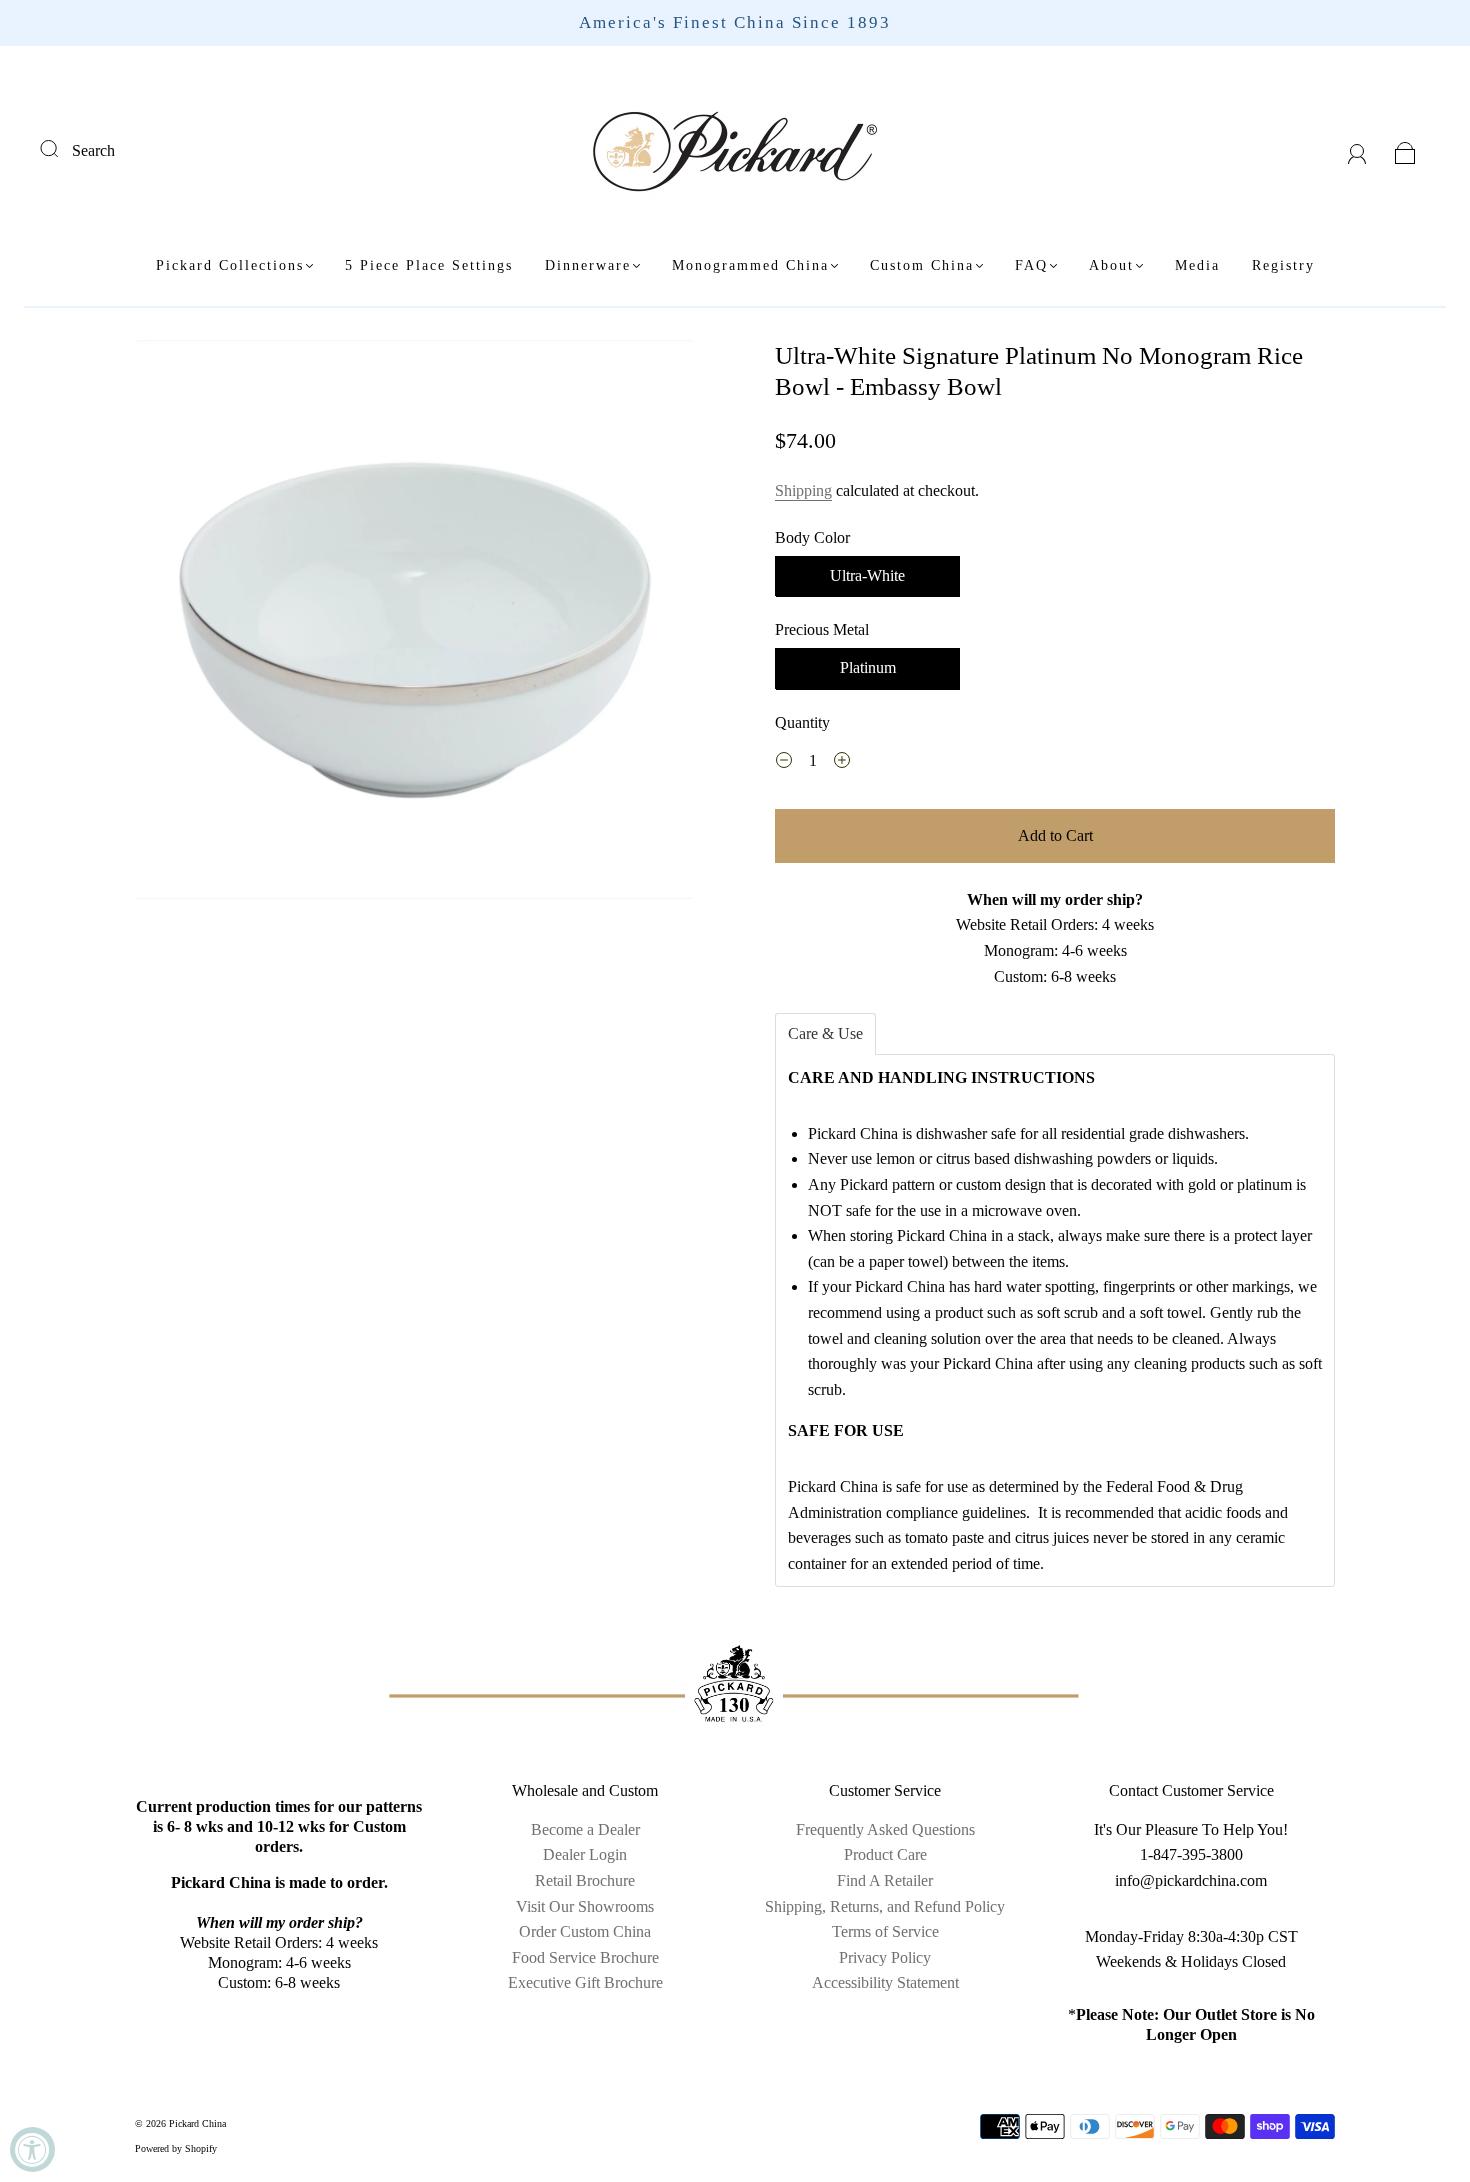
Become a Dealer (585, 1829)
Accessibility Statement (885, 1982)
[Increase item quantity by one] (842, 763)
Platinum (868, 667)
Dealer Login (585, 1854)
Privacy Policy (885, 1957)
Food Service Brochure (585, 1957)
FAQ (1031, 265)
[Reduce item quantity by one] (784, 763)
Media (1197, 265)
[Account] (1357, 150)
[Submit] (62, 148)
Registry (1283, 265)
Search (93, 150)
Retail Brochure (585, 1880)
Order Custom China (585, 1931)
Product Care (885, 1854)
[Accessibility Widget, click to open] (32, 2149)
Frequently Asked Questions (885, 1829)
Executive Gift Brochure (585, 1982)
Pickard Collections (230, 265)
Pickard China (197, 2123)
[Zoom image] (415, 623)
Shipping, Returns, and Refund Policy (885, 1906)
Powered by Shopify (176, 2148)
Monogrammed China (750, 265)
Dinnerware (588, 265)
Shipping (803, 490)
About (1111, 265)
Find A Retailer (885, 1880)
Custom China (922, 265)
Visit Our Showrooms (585, 1906)
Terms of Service (885, 1931)
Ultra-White (867, 575)
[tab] (825, 1034)
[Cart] (1405, 150)
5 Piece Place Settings (429, 265)
